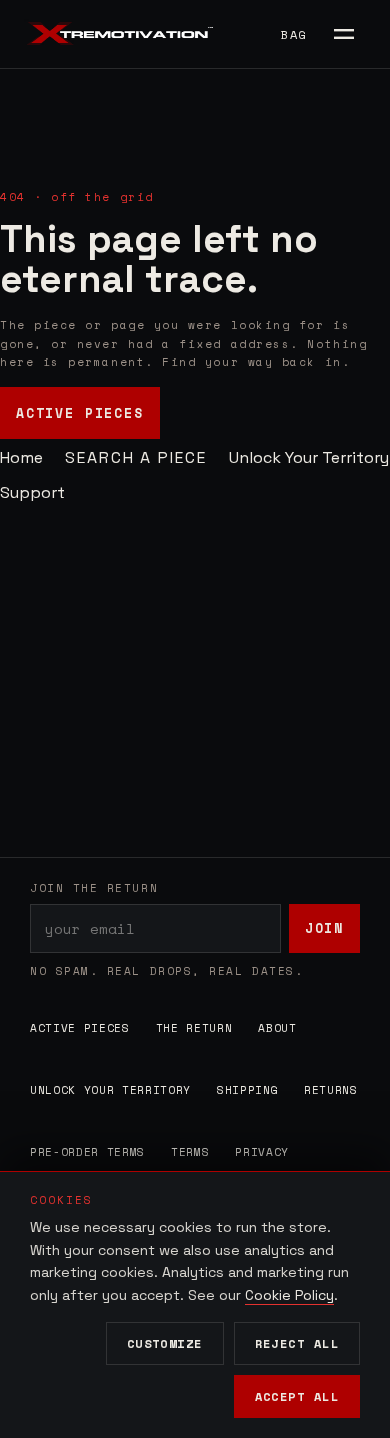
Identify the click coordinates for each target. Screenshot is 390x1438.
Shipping (247, 1090)
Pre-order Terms (87, 1152)
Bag (293, 34)
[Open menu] (344, 34)
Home (21, 457)
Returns (331, 1090)
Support (32, 492)
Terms (190, 1152)
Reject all (297, 1343)
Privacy (262, 1152)
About (277, 1028)
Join (324, 928)
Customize (165, 1343)
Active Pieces (80, 413)
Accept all (297, 1396)
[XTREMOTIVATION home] (124, 34)
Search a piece (136, 457)
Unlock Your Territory (309, 457)
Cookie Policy (289, 1295)
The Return (194, 1028)
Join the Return (94, 888)
